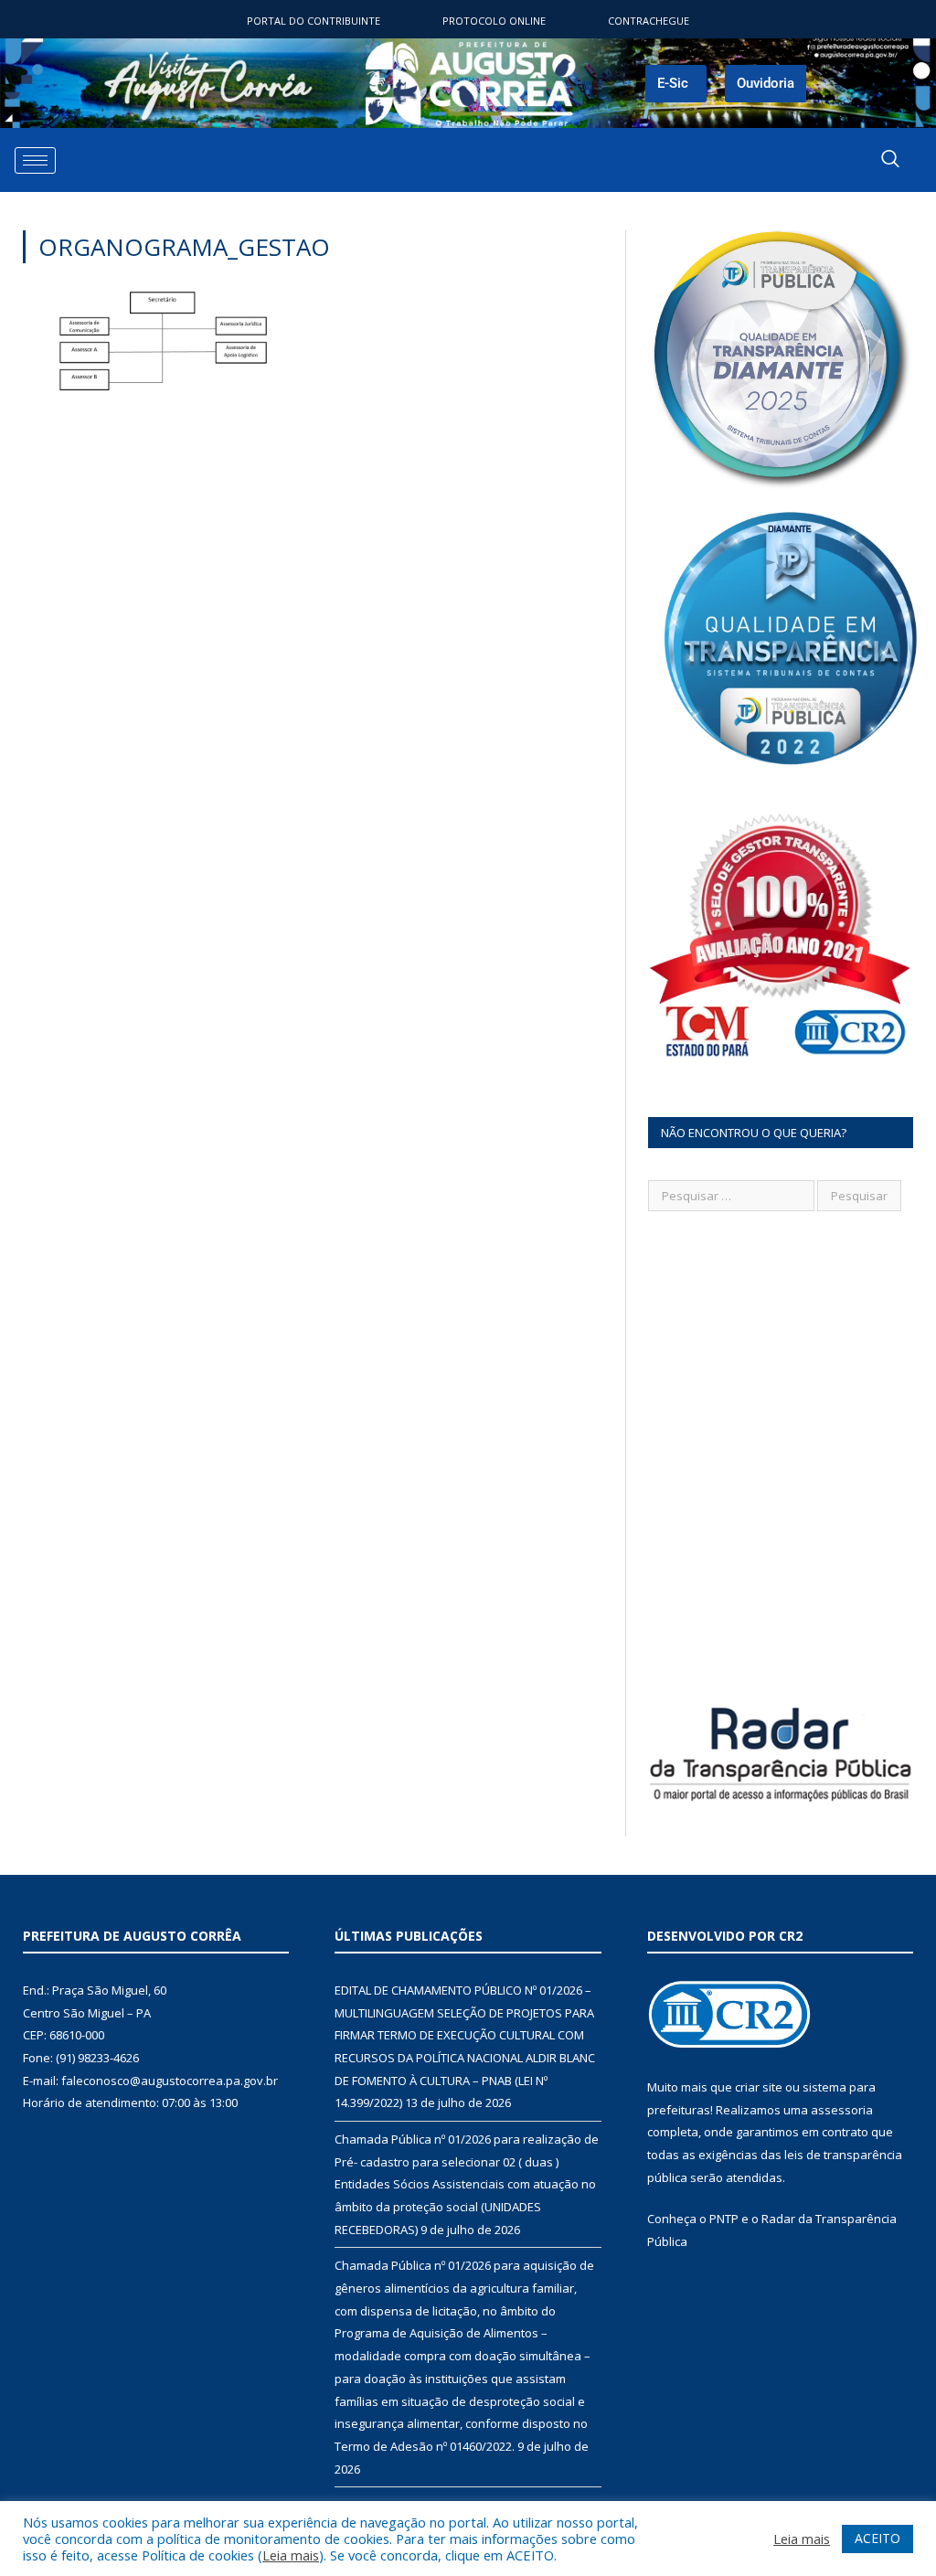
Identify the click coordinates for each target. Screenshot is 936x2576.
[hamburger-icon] (35, 160)
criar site (759, 2087)
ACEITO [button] (877, 2538)
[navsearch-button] (890, 160)
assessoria (842, 2110)
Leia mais (291, 2555)
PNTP (724, 2219)
